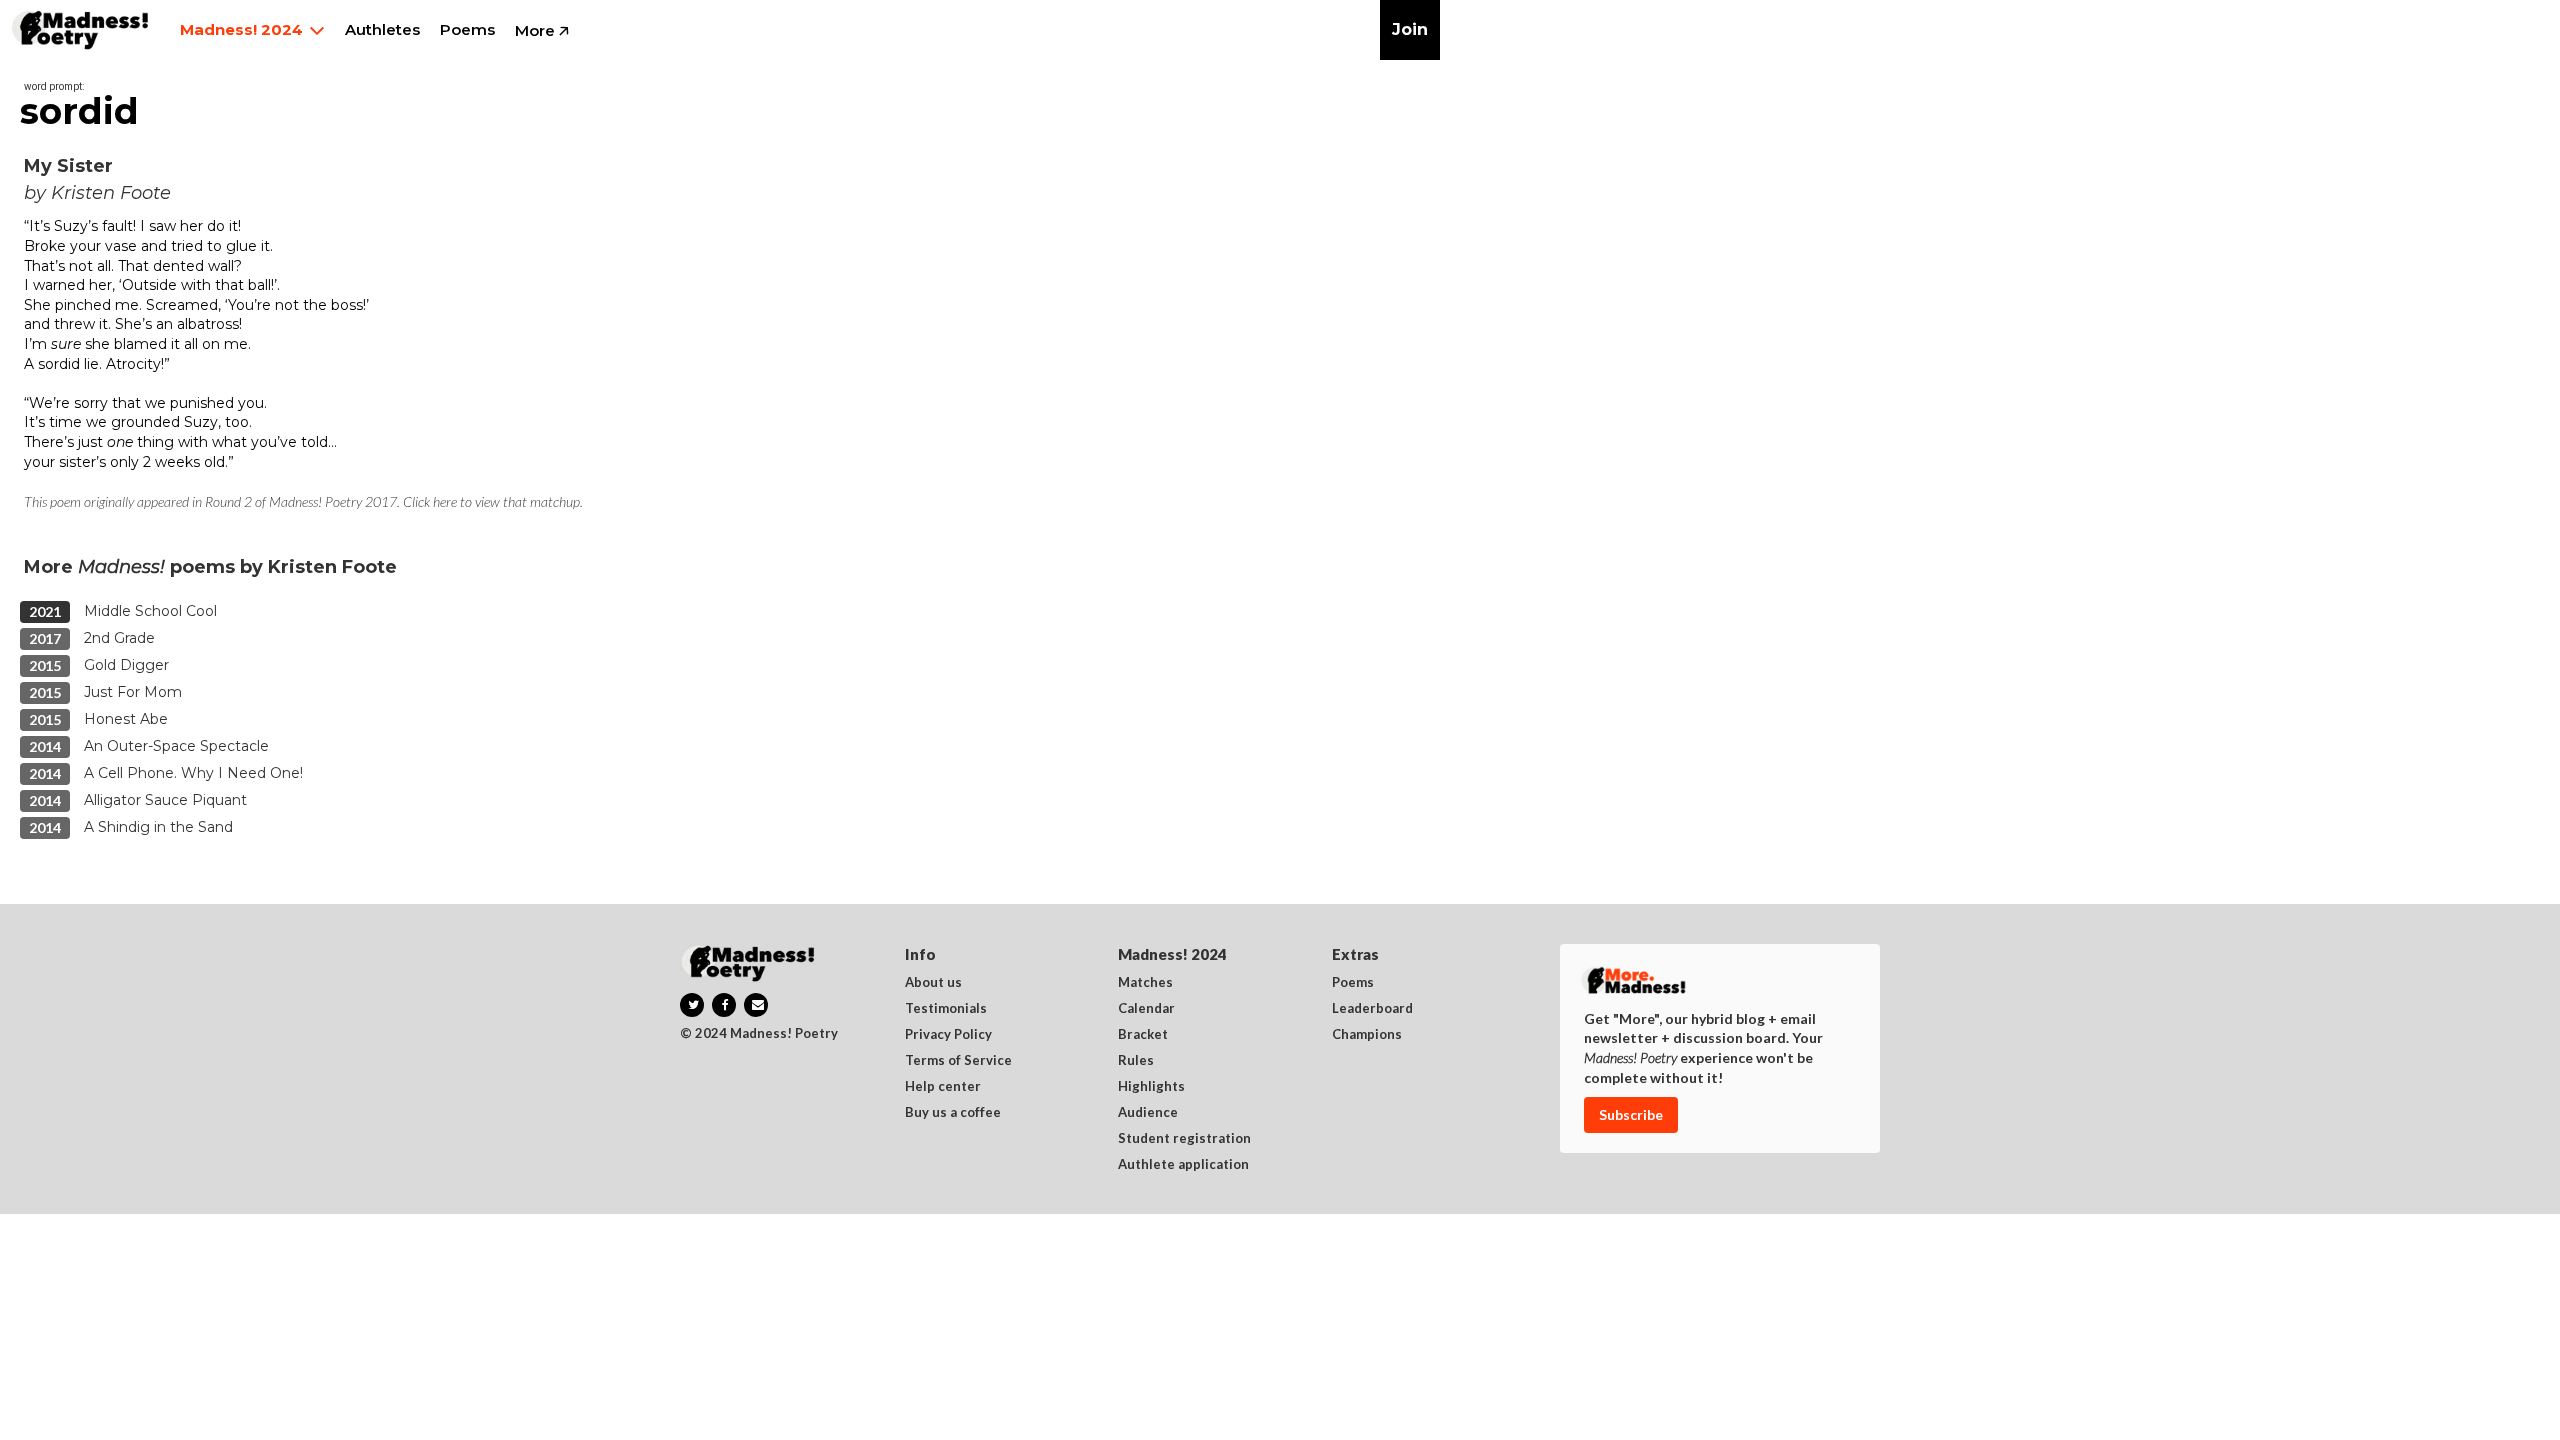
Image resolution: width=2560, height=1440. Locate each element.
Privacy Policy (948, 1035)
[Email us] (756, 1005)
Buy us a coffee (953, 1113)
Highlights (1151, 1087)
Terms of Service (958, 1061)
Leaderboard (1372, 1009)
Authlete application (1183, 1165)
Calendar (1146, 1009)
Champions (1367, 1035)
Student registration (1184, 1139)
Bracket (1143, 1035)
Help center (943, 1087)
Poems (1353, 983)
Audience (1148, 1113)
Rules (1136, 1061)
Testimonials (946, 1009)
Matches (1145, 983)
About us (933, 983)
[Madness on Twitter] (692, 1005)
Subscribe (1631, 1114)
